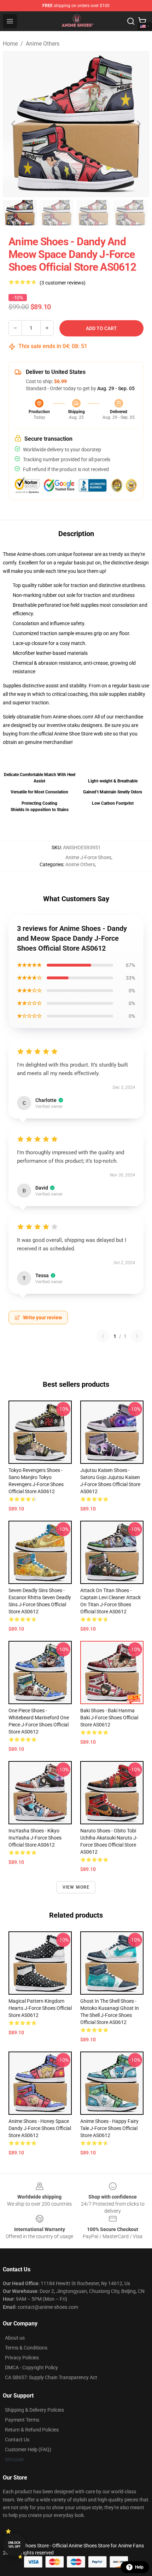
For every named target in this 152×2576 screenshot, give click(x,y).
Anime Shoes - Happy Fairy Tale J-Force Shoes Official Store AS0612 (109, 2128)
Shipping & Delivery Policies (34, 2410)
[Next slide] (138, 124)
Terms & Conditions (26, 2348)
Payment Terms (22, 2420)
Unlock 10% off (14, 2545)
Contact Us (17, 2440)
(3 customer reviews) (63, 283)
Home (10, 44)
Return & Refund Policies (32, 2430)
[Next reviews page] (137, 1336)
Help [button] (139, 2567)
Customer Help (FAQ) (28, 2449)
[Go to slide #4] (130, 213)
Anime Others (43, 44)
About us (15, 2338)
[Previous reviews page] (103, 1336)
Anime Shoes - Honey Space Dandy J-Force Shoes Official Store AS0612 (40, 2128)
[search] (131, 21)
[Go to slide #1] (20, 213)
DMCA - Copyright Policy (31, 2367)
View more (76, 1887)
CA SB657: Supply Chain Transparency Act (51, 2377)
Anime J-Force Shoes (88, 857)
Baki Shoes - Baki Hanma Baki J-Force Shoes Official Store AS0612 (109, 1718)
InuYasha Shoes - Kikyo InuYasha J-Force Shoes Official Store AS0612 (35, 1838)
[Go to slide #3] (93, 213)
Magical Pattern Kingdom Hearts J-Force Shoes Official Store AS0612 (40, 2008)
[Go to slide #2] (57, 213)
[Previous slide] (14, 124)
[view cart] (142, 21)
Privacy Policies (22, 2358)
